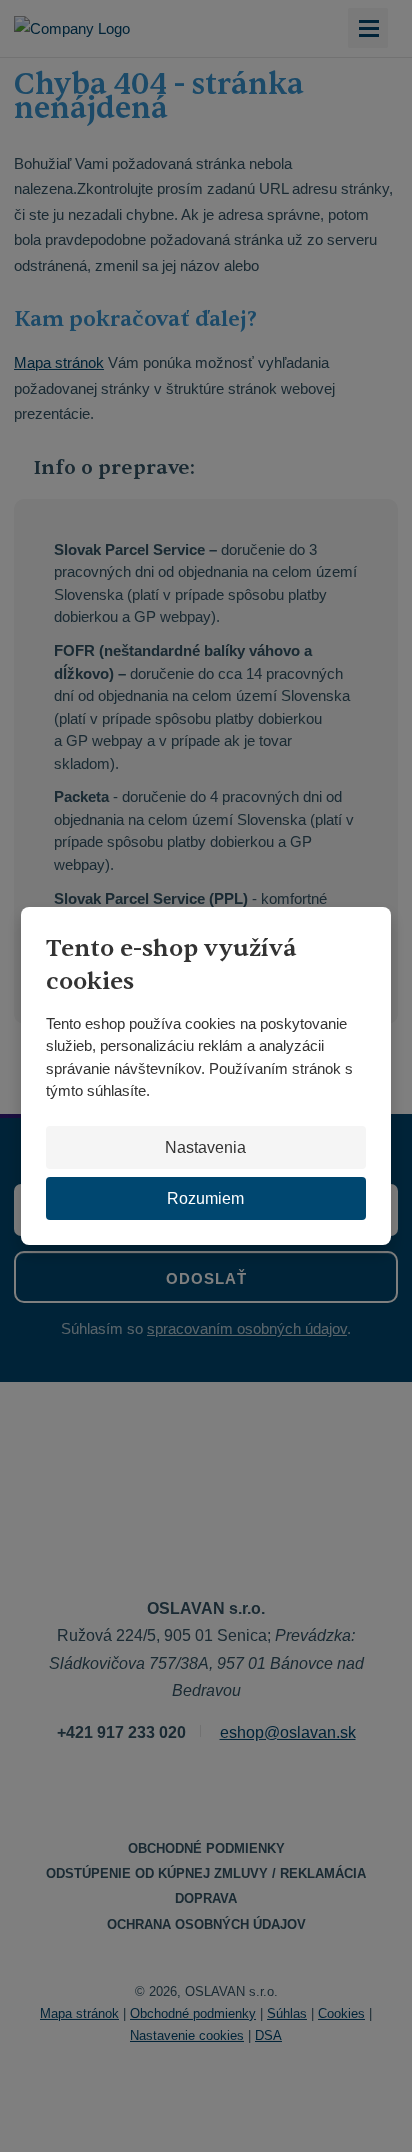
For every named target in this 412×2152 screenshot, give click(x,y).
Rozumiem (205, 1198)
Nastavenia (205, 1147)
